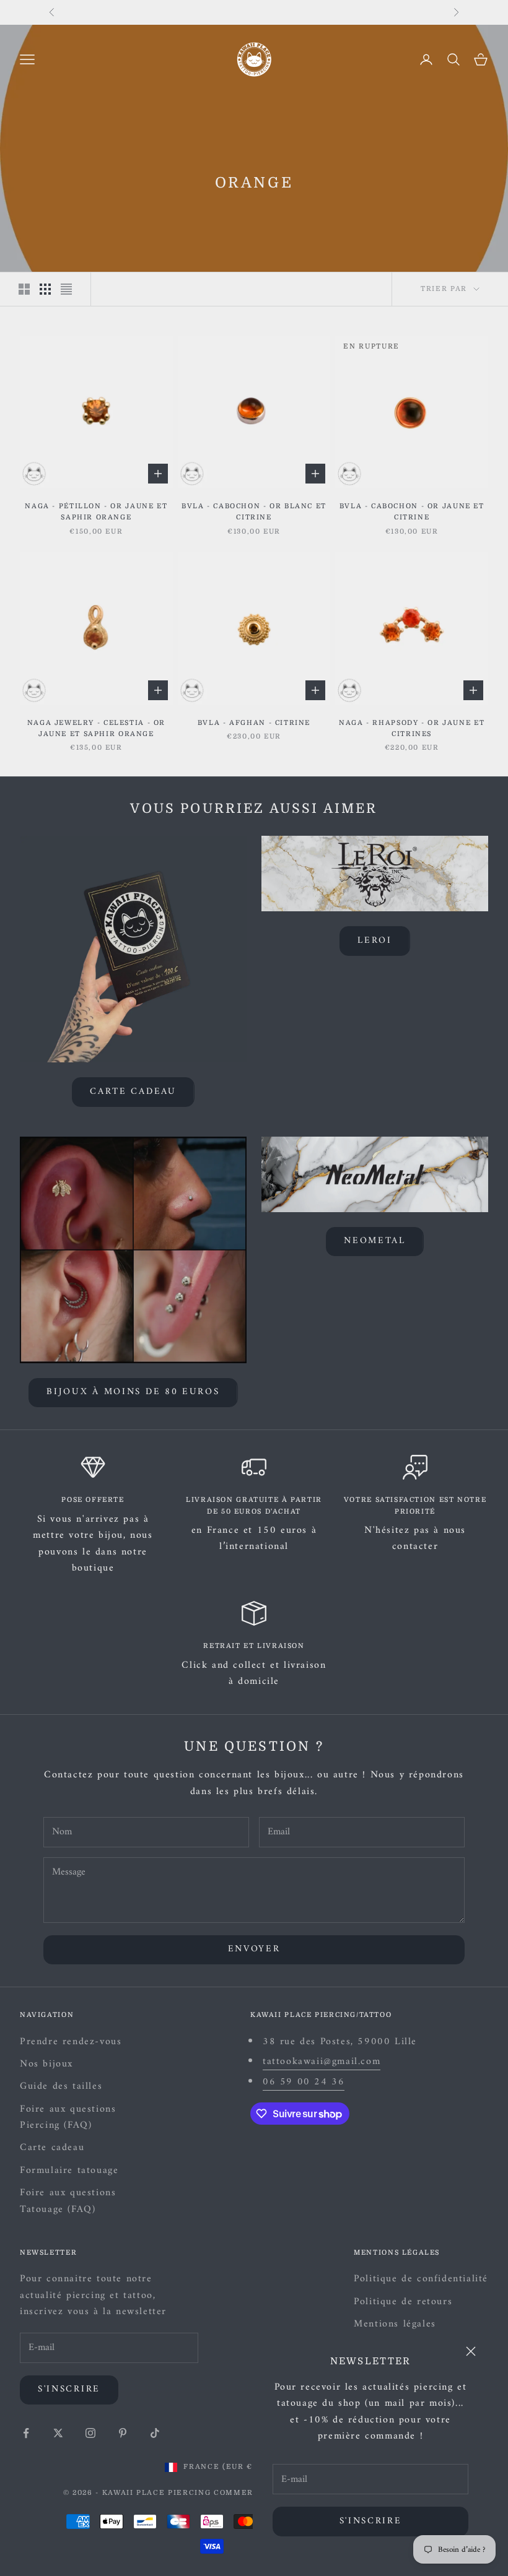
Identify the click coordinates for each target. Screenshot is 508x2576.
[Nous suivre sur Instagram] (90, 2433)
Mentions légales (395, 2324)
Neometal (375, 1241)
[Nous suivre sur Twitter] (58, 2433)
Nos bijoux (46, 2064)
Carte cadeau (133, 1092)
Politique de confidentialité (421, 2279)
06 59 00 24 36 (304, 2082)
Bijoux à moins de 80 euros (133, 1392)
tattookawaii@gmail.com (322, 2062)
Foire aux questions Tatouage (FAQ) (68, 2201)
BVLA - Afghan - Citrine (254, 723)
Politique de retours (403, 2302)
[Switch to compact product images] (66, 289)
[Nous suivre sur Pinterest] (123, 2433)
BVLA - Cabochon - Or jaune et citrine (412, 512)
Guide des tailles (61, 2086)
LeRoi (375, 941)
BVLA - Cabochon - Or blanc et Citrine (254, 512)
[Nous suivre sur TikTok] (155, 2433)
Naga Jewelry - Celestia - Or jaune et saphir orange (96, 728)
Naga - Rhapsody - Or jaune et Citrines (412, 728)
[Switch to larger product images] (24, 289)
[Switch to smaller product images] (45, 289)
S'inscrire (371, 2521)
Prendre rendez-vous (71, 2042)
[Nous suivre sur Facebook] (26, 2433)
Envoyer (254, 1949)
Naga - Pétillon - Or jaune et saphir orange (96, 512)
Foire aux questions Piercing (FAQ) (68, 2117)
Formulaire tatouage (69, 2171)
